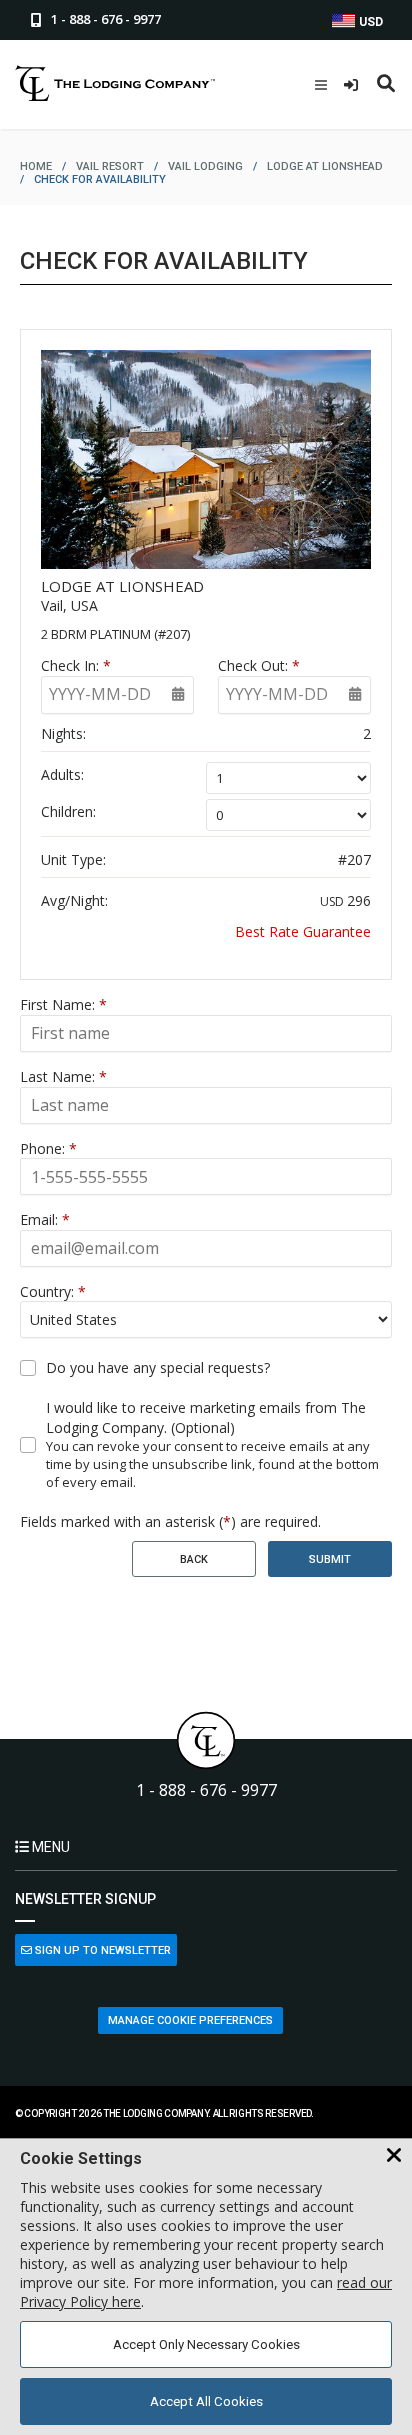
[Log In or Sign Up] (353, 85)
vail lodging (205, 166)
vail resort (110, 166)
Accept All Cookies (206, 2401)
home (36, 166)
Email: (45, 1219)
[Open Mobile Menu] (321, 85)
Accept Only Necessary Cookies (206, 2344)
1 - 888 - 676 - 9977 (206, 1790)
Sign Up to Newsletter (101, 1950)
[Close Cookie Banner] (394, 2156)
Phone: (48, 1148)
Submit (330, 1559)
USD (369, 22)
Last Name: (63, 1076)
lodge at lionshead (325, 166)
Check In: (76, 665)
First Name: (63, 1004)
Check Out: (259, 665)
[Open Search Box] (386, 85)
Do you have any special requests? (158, 1367)
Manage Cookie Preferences (190, 2020)
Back (194, 1559)
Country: (53, 1291)
